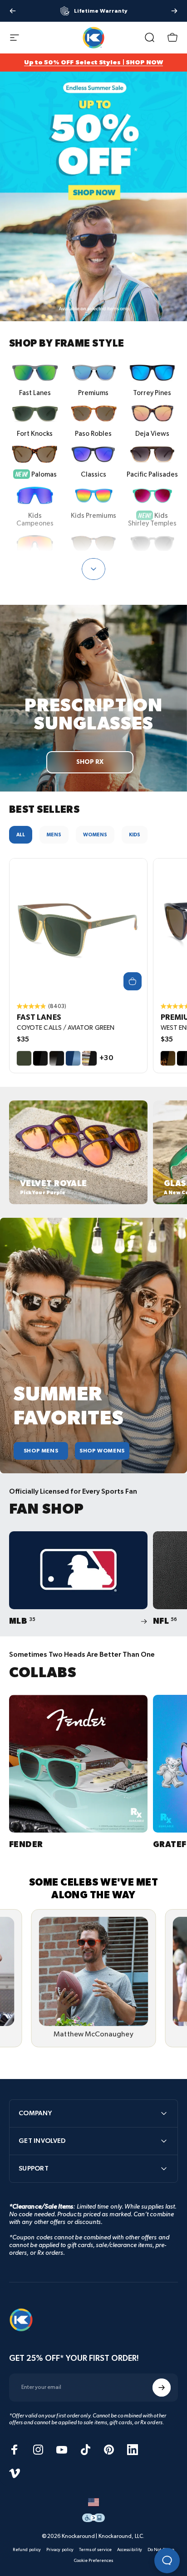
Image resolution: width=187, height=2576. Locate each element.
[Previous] (13, 11)
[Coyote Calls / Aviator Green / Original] (78, 927)
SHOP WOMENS (102, 1451)
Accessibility (130, 2550)
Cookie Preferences (93, 2561)
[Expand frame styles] (93, 569)
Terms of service (95, 2550)
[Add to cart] (133, 981)
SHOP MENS (41, 1451)
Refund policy (27, 2550)
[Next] (174, 11)
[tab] (21, 835)
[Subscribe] (162, 2388)
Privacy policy (60, 2550)
